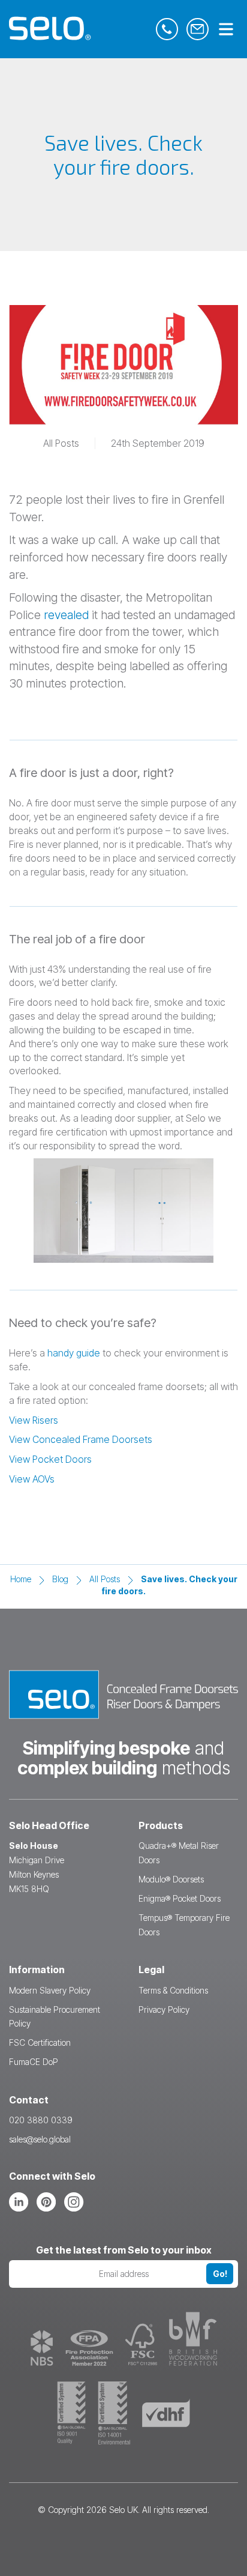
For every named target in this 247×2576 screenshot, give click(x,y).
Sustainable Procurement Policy (55, 2017)
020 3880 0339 (41, 2120)
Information (37, 1970)
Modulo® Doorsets (171, 1879)
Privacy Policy (164, 2009)
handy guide (74, 1353)
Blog (60, 1579)
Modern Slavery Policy (50, 1990)
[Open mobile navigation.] (226, 30)
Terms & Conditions (173, 1990)
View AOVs (32, 1479)
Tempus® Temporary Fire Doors (184, 1925)
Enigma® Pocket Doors (180, 1898)
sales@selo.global (40, 2139)
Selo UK (123, 2510)
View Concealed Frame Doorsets (81, 1439)
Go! (220, 2274)
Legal (151, 1970)
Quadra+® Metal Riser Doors (179, 1853)
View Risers (34, 1420)
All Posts (105, 1579)
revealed (66, 615)
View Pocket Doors (50, 1459)
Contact (29, 2100)
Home (21, 1579)
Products (161, 1825)
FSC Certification (40, 2042)
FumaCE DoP (34, 2062)
